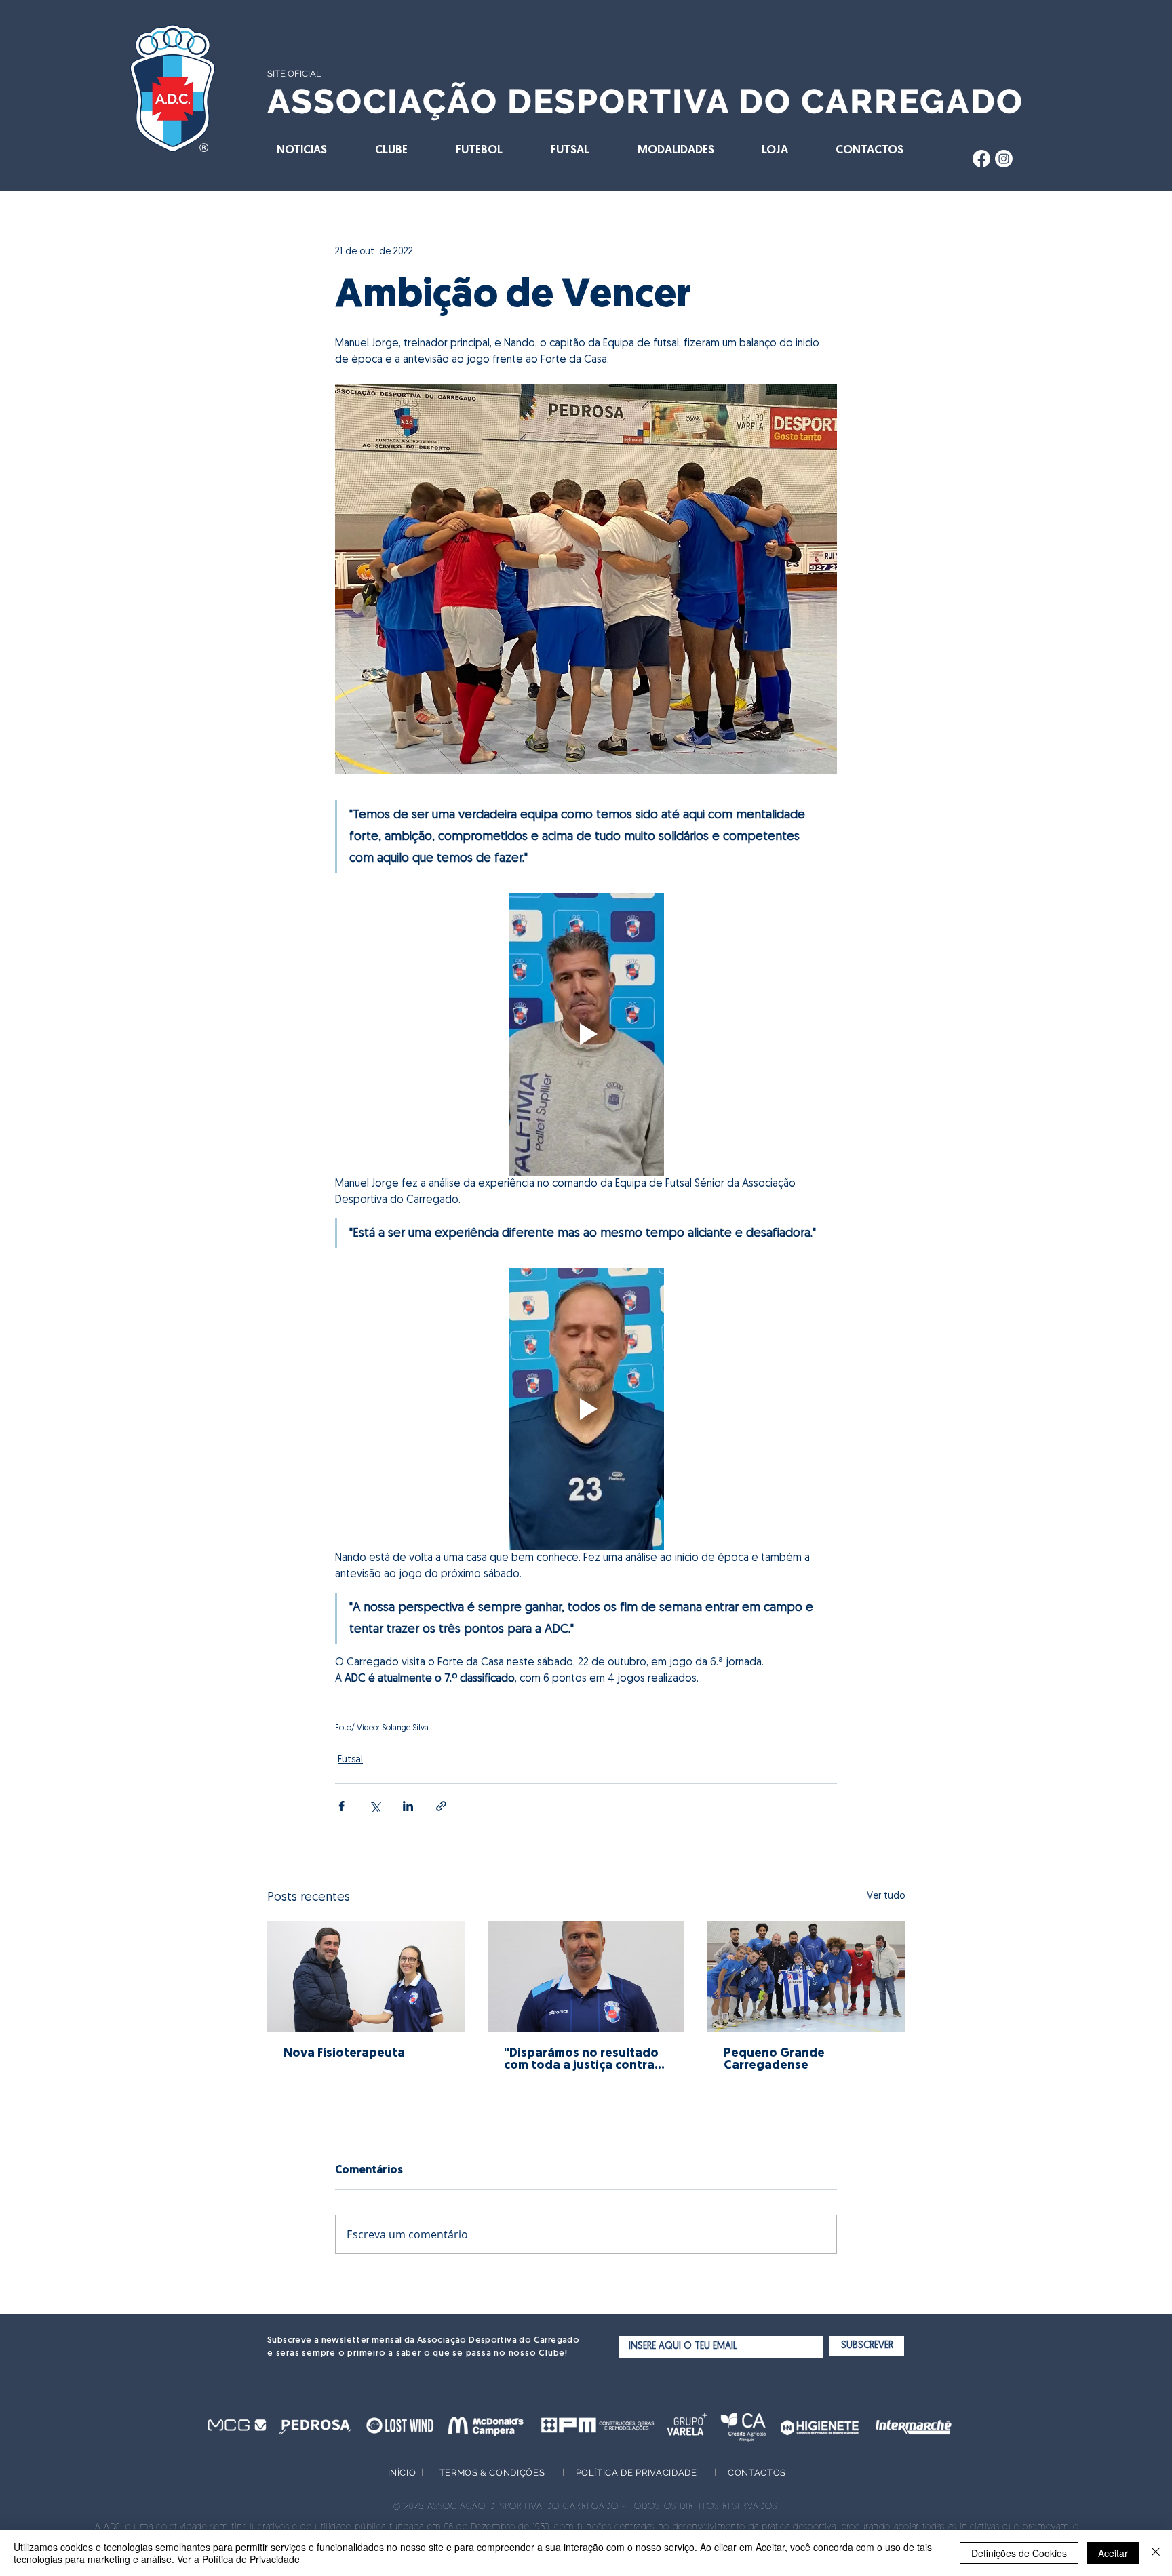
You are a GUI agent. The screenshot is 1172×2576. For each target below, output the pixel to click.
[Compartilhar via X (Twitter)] (375, 1806)
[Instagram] (1004, 159)
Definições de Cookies (1019, 2553)
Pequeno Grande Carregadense (774, 2060)
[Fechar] (1156, 2553)
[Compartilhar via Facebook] (341, 1806)
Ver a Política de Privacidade (238, 2559)
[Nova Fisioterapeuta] (366, 1976)
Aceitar (1113, 2553)
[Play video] (586, 1034)
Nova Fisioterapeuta (344, 2054)
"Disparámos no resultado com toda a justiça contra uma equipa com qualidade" (581, 2060)
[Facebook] (981, 159)
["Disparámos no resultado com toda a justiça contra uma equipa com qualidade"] (586, 1977)
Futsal (350, 1760)
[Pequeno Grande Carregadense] (806, 1976)
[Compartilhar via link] (441, 1806)
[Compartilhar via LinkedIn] (408, 1806)
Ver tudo (886, 1896)
